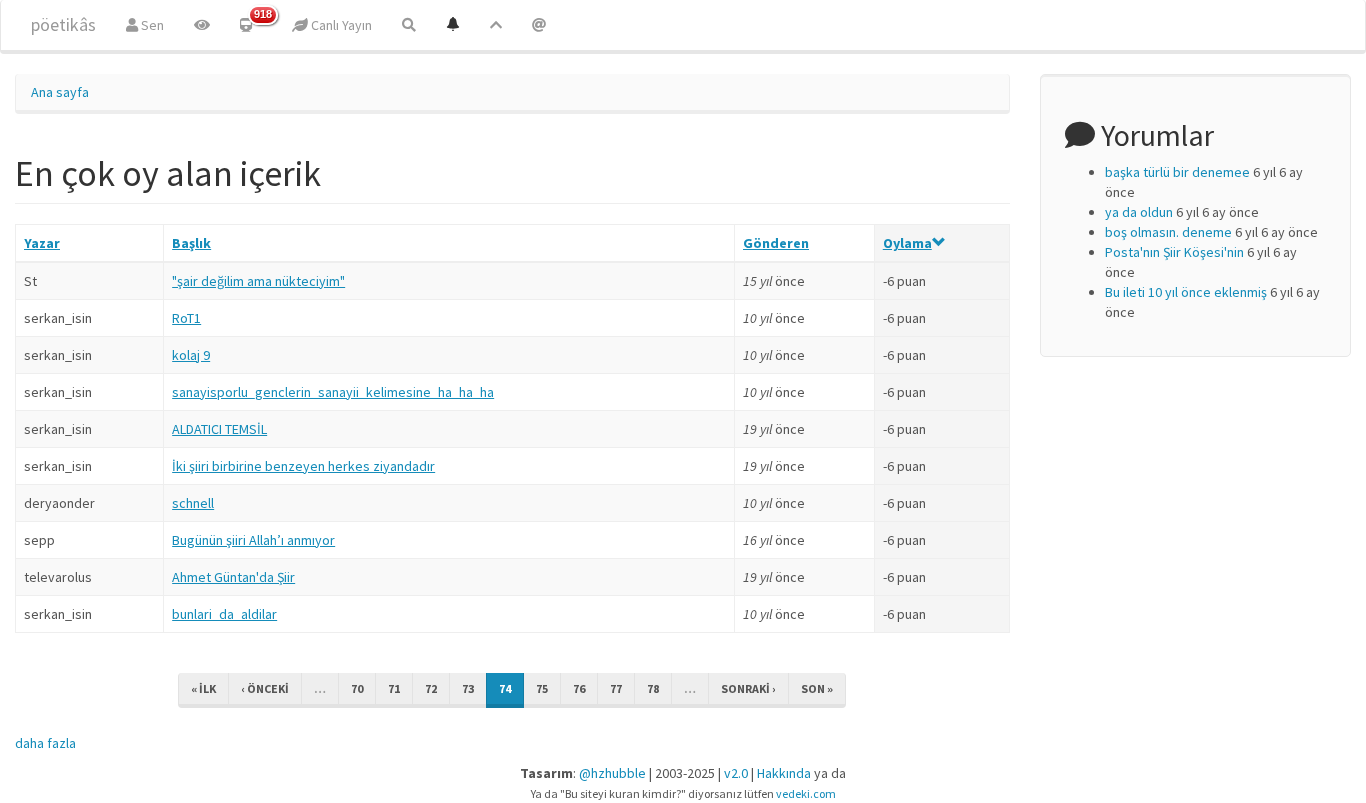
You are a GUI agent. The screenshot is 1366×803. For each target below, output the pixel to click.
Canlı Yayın (340, 25)
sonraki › (748, 688)
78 (653, 688)
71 (394, 688)
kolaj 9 (191, 355)
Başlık (191, 243)
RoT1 (186, 318)
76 (579, 688)
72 (431, 688)
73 (468, 688)
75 (542, 688)
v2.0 (736, 773)
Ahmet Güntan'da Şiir (233, 577)
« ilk (203, 688)
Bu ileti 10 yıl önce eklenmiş (1186, 292)
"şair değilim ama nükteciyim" (258, 281)
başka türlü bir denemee (1177, 172)
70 (357, 688)
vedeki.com (806, 793)
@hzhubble (612, 773)
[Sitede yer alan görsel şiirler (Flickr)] (202, 25)
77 (616, 688)
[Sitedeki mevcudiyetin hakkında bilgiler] (539, 25)
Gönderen (776, 243)
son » (817, 688)
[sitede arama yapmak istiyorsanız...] (409, 25)
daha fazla (45, 743)
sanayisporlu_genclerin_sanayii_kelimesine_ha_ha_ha (333, 392)
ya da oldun (1139, 212)
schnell (193, 503)
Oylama (907, 243)
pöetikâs (63, 24)
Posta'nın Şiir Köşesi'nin (1174, 252)
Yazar (42, 243)
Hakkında (784, 773)
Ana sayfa (60, 92)
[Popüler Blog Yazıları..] (496, 25)
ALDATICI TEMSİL (219, 429)
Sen (151, 25)
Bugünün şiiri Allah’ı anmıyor (253, 540)
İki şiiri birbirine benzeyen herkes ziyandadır (303, 466)
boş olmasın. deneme (1168, 232)
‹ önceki (265, 688)
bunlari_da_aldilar (224, 614)
